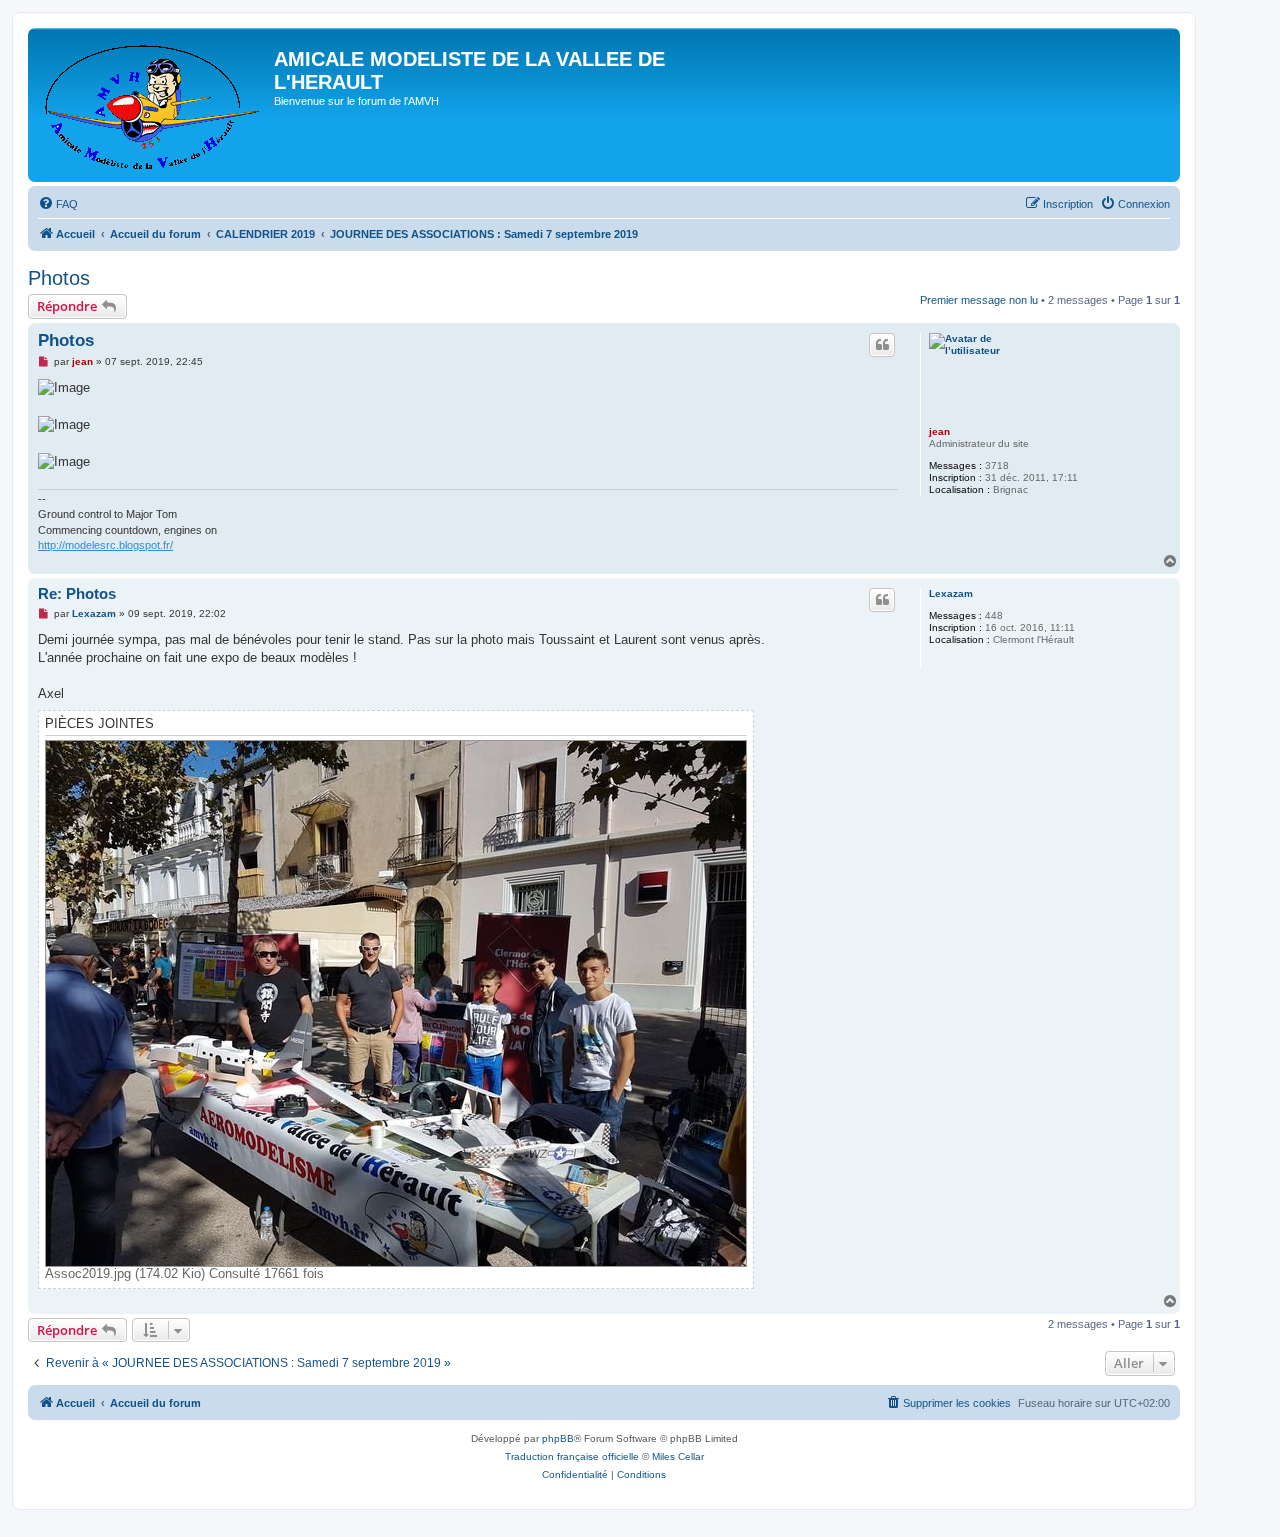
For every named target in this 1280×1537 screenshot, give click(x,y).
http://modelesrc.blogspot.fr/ (105, 545)
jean (939, 431)
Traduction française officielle (572, 1456)
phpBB (558, 1438)
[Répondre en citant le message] (882, 345)
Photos (59, 278)
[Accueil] (153, 105)
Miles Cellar (678, 1456)
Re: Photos (77, 593)
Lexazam (951, 593)
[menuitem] (58, 204)
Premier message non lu (979, 300)
